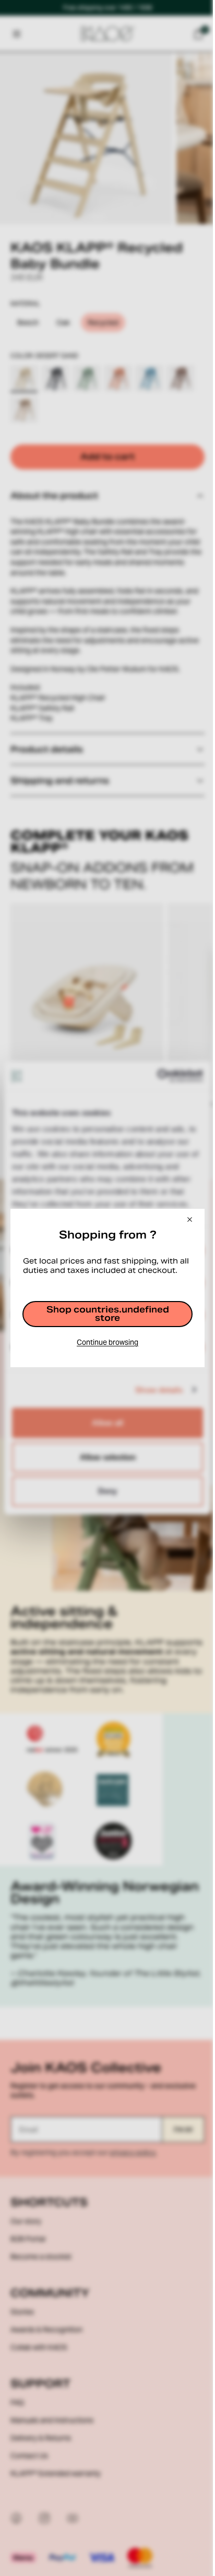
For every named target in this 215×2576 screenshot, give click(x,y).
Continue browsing (105, 1347)
